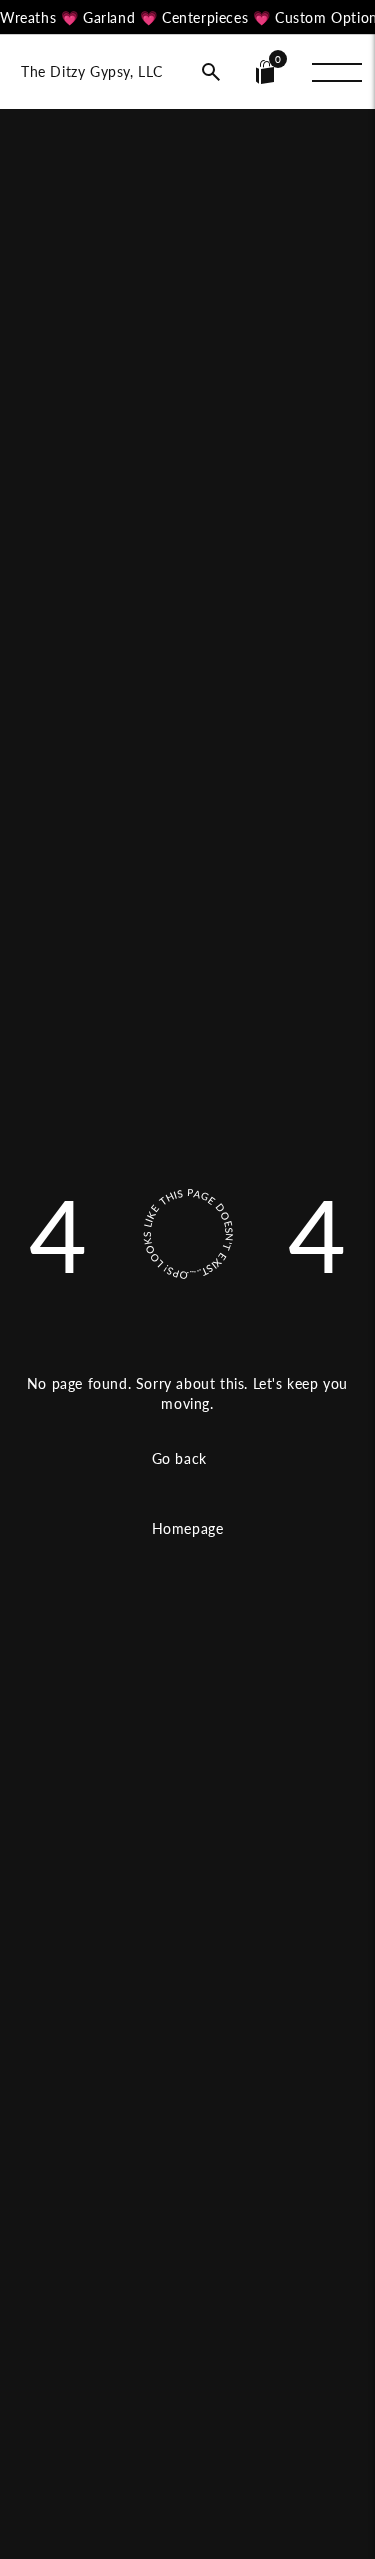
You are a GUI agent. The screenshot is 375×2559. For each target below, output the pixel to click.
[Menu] (337, 72)
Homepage (188, 1528)
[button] (211, 72)
